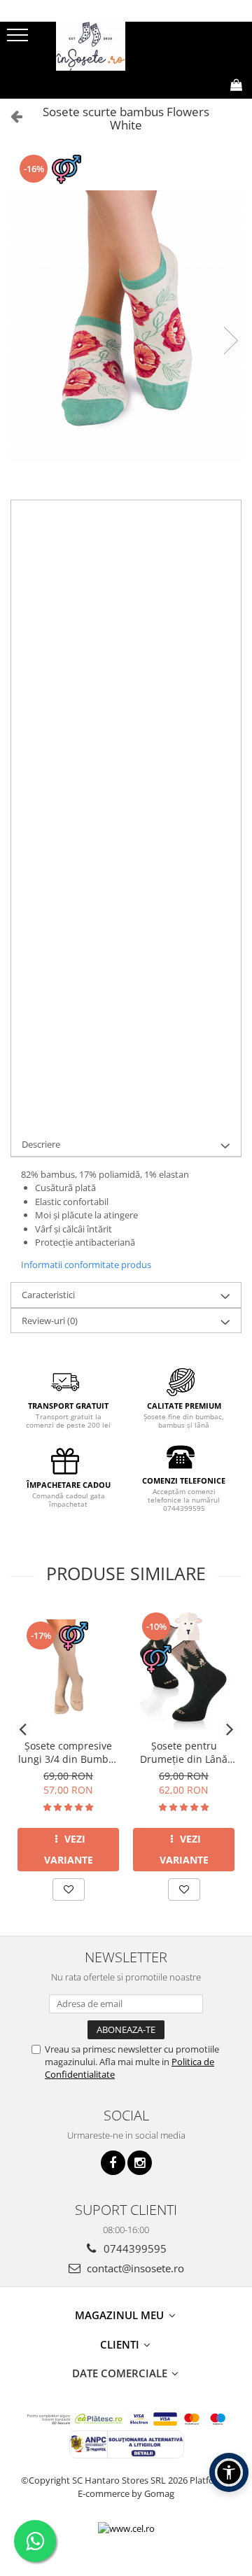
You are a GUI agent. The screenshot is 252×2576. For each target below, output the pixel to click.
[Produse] (19, 39)
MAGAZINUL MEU (121, 2315)
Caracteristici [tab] (48, 1295)
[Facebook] (113, 2163)
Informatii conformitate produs (86, 1265)
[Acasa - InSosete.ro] (126, 46)
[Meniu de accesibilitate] (229, 2472)
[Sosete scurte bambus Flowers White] (126, 326)
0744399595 (134, 2248)
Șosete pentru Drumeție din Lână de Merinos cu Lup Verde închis (184, 1752)
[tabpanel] (126, 326)
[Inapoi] (10, 116)
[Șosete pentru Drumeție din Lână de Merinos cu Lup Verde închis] (184, 1670)
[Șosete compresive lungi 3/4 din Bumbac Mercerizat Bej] (68, 1670)
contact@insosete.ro (134, 2268)
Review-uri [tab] (50, 1321)
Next (230, 340)
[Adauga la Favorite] (69, 1889)
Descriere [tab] (41, 1144)
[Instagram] (140, 2163)
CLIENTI (121, 2344)
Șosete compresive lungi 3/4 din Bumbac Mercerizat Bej (69, 1752)
